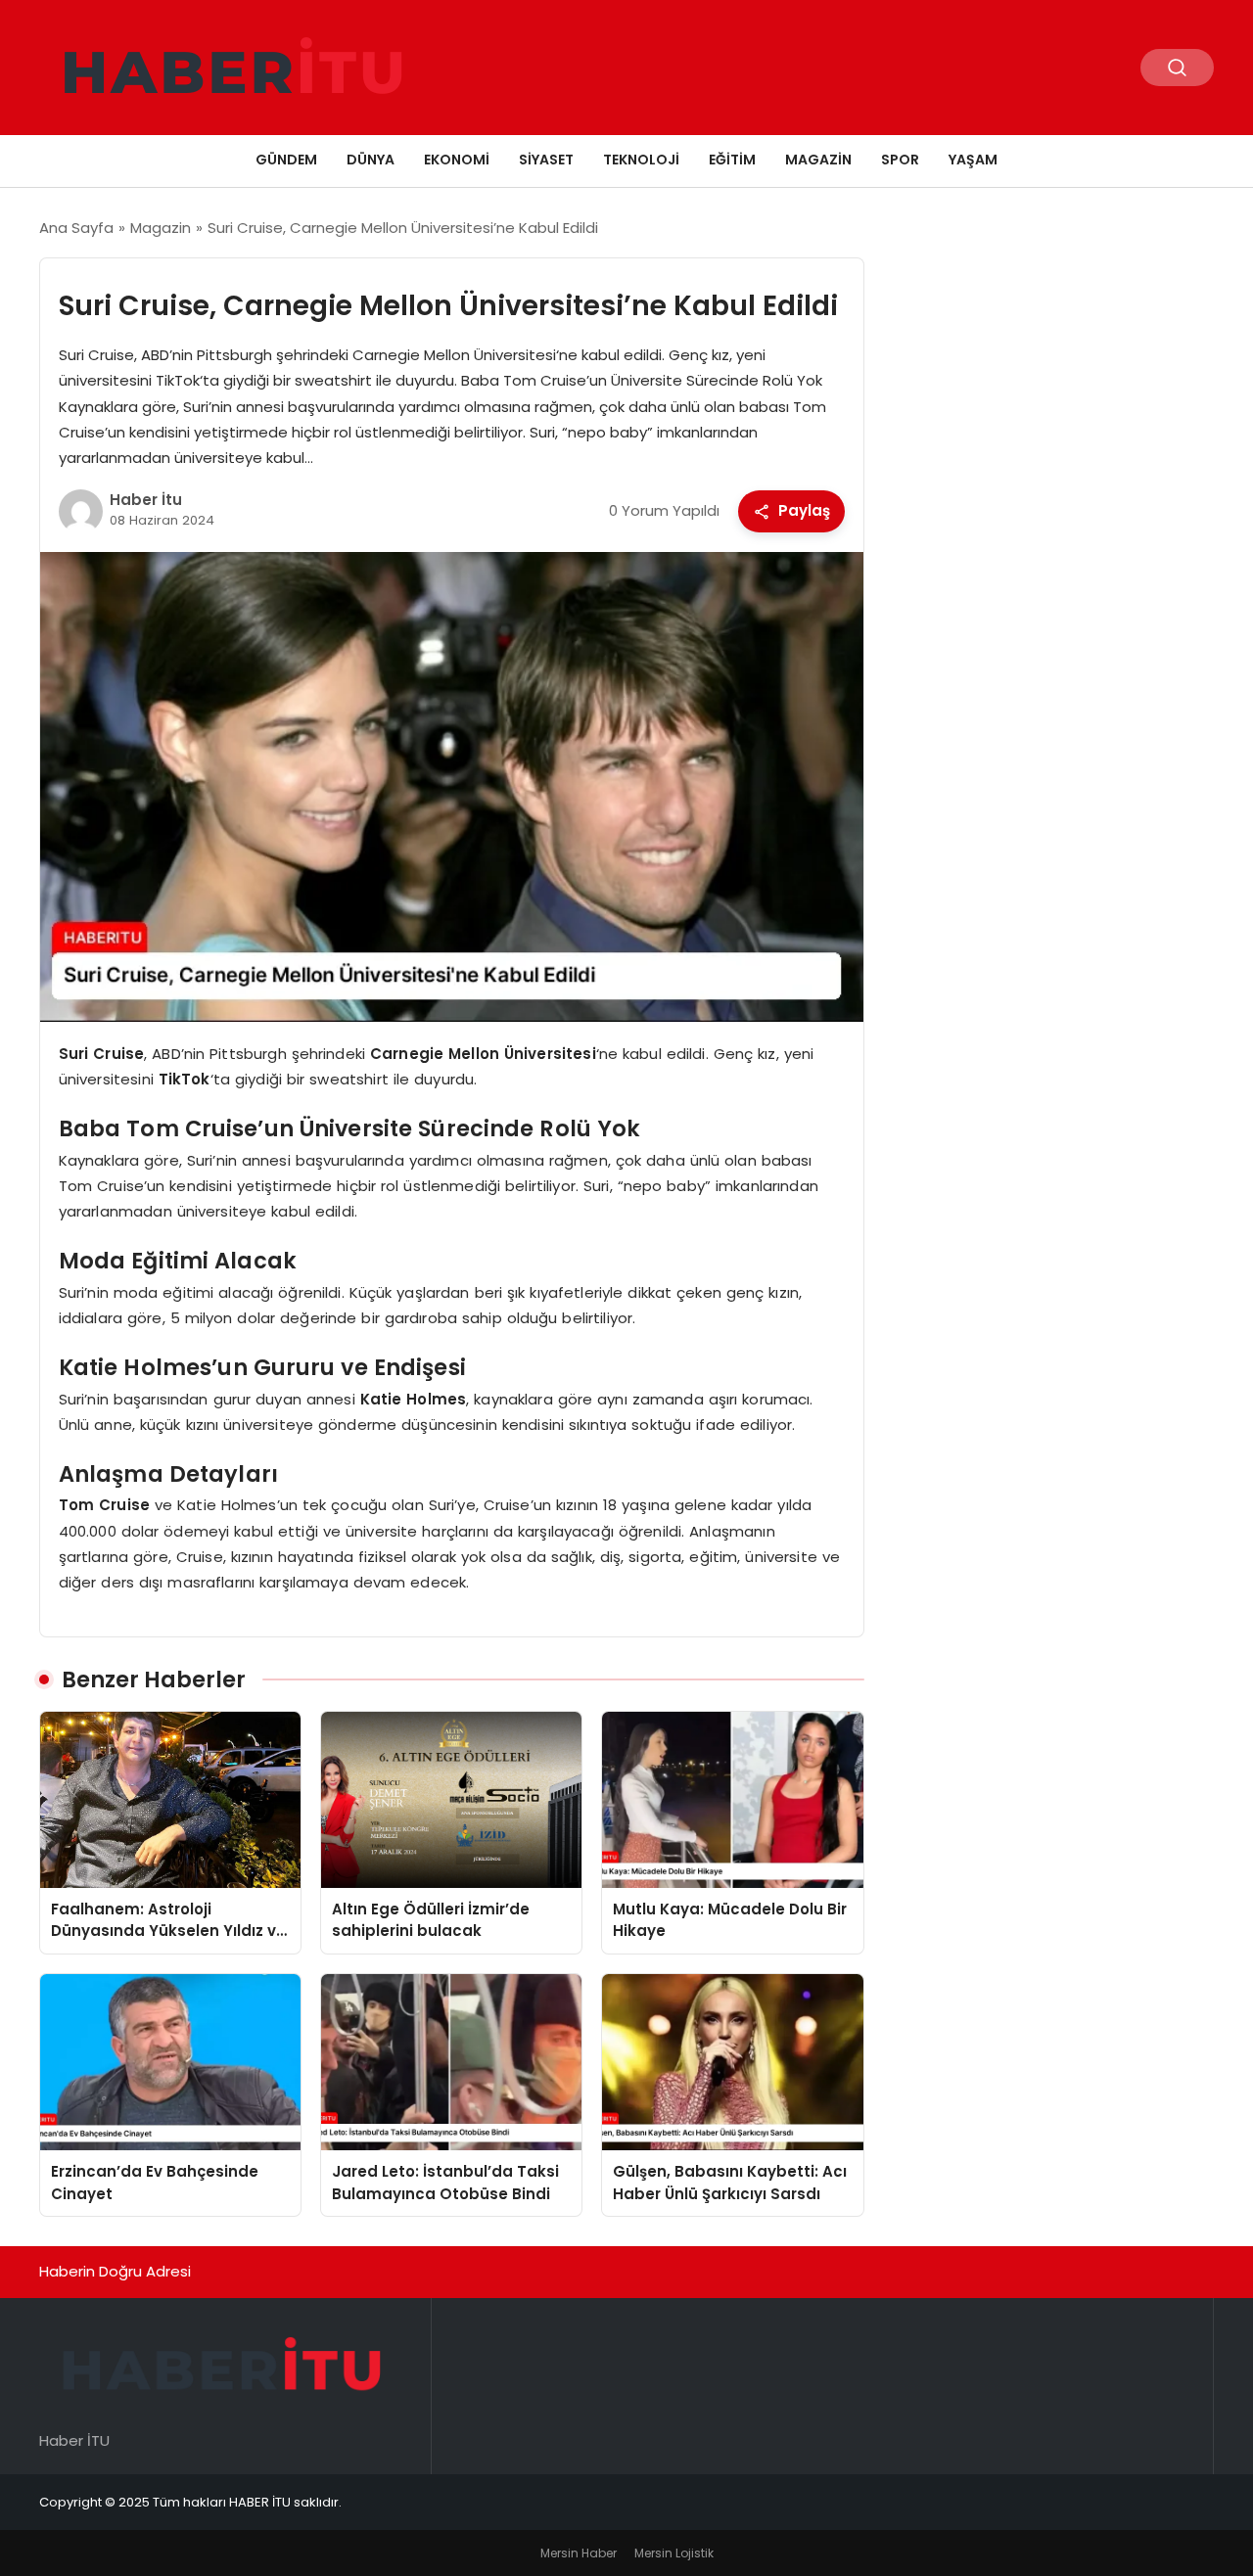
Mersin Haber (579, 2553)
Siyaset (546, 160)
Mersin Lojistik (674, 2553)
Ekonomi (457, 160)
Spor (900, 160)
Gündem (286, 160)
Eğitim (732, 160)
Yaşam (973, 160)
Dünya (371, 160)
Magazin (818, 160)
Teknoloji (641, 160)
